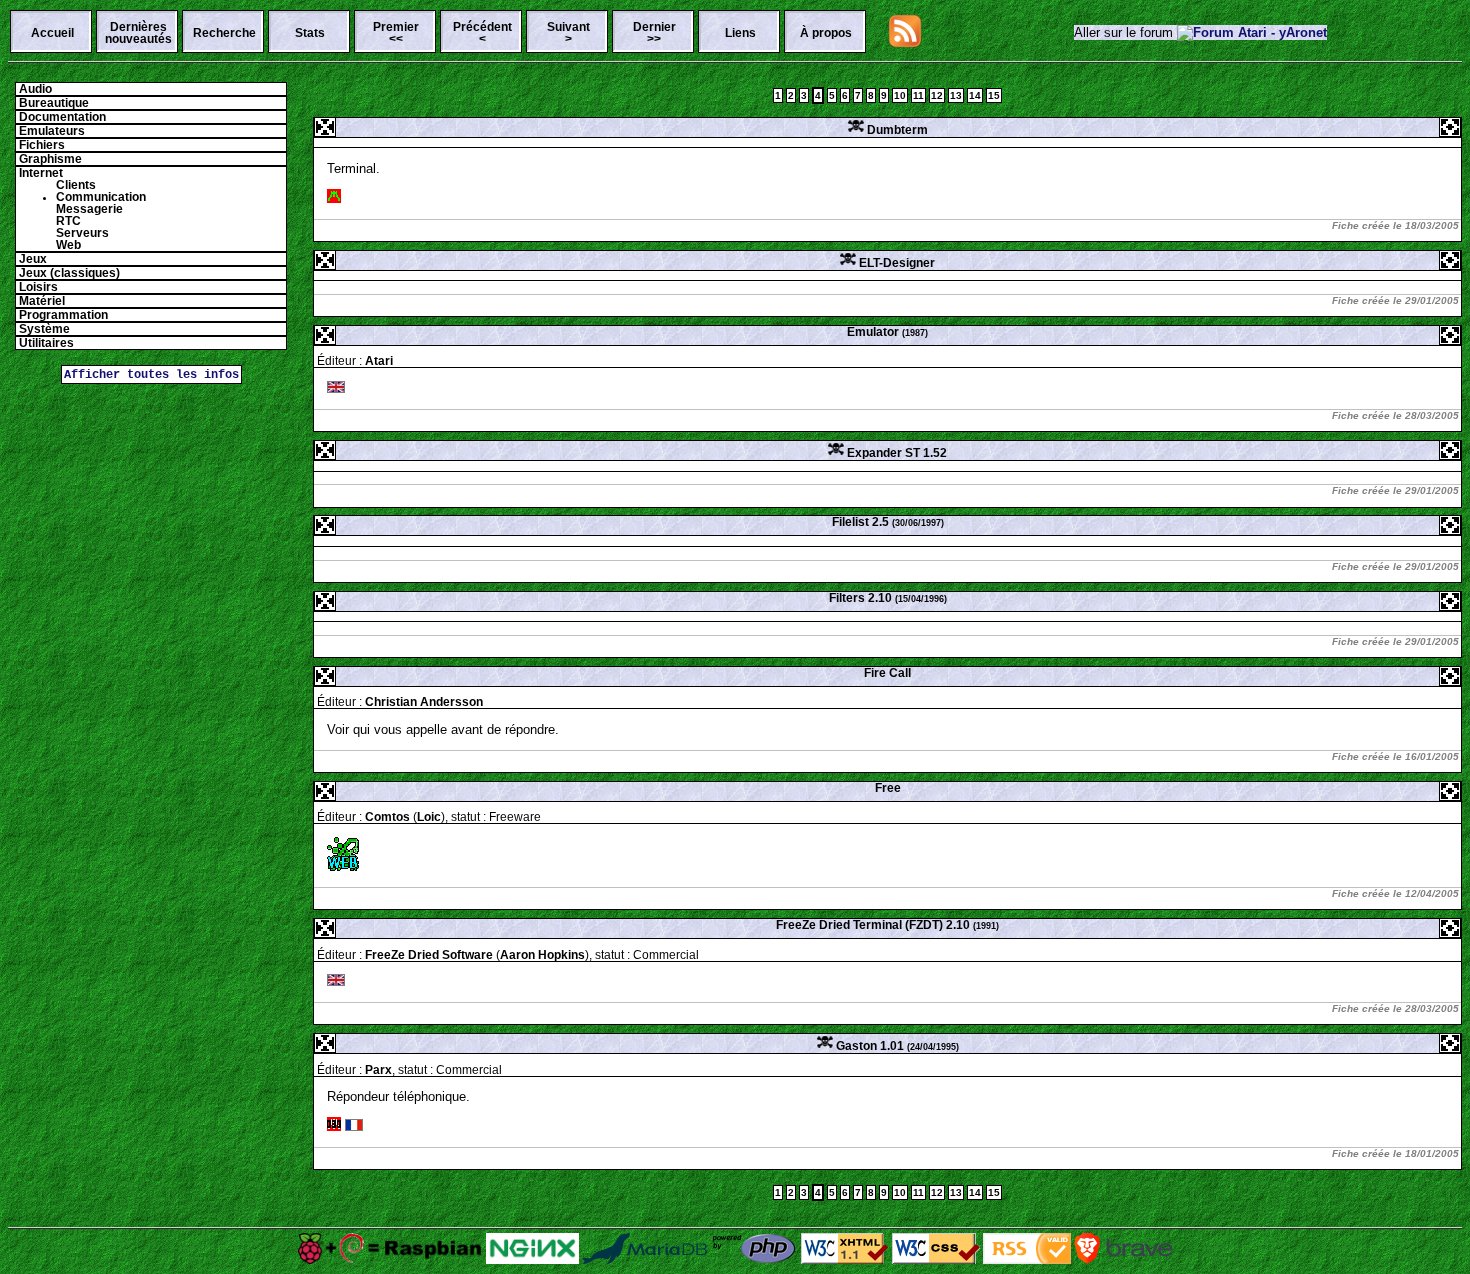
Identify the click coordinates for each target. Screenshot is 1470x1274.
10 (900, 95)
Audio (34, 89)
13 (956, 95)
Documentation (61, 117)
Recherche (224, 33)
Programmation (62, 315)
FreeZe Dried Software (429, 955)
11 (918, 95)
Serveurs (82, 233)
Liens (740, 33)
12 (937, 95)
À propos (826, 33)
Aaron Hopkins (542, 955)
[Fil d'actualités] (905, 42)
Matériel (40, 301)
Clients (76, 185)
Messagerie (89, 209)
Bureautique (52, 103)
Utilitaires (45, 343)
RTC (68, 221)
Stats (310, 33)
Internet (39, 173)
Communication (101, 197)
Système (43, 329)
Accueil (52, 33)
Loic (429, 817)
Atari (379, 361)
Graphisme (49, 159)
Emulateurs (50, 131)
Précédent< (482, 33)
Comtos (387, 817)
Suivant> (568, 33)
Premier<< (396, 33)
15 (994, 95)
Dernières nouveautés (138, 33)
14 (975, 95)
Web (68, 245)
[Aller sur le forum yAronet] (1252, 32)
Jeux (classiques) (68, 273)
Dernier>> (654, 33)
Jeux (31, 259)
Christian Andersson (424, 702)
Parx (378, 1070)
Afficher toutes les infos (151, 374)
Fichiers (40, 145)
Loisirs (37, 287)
